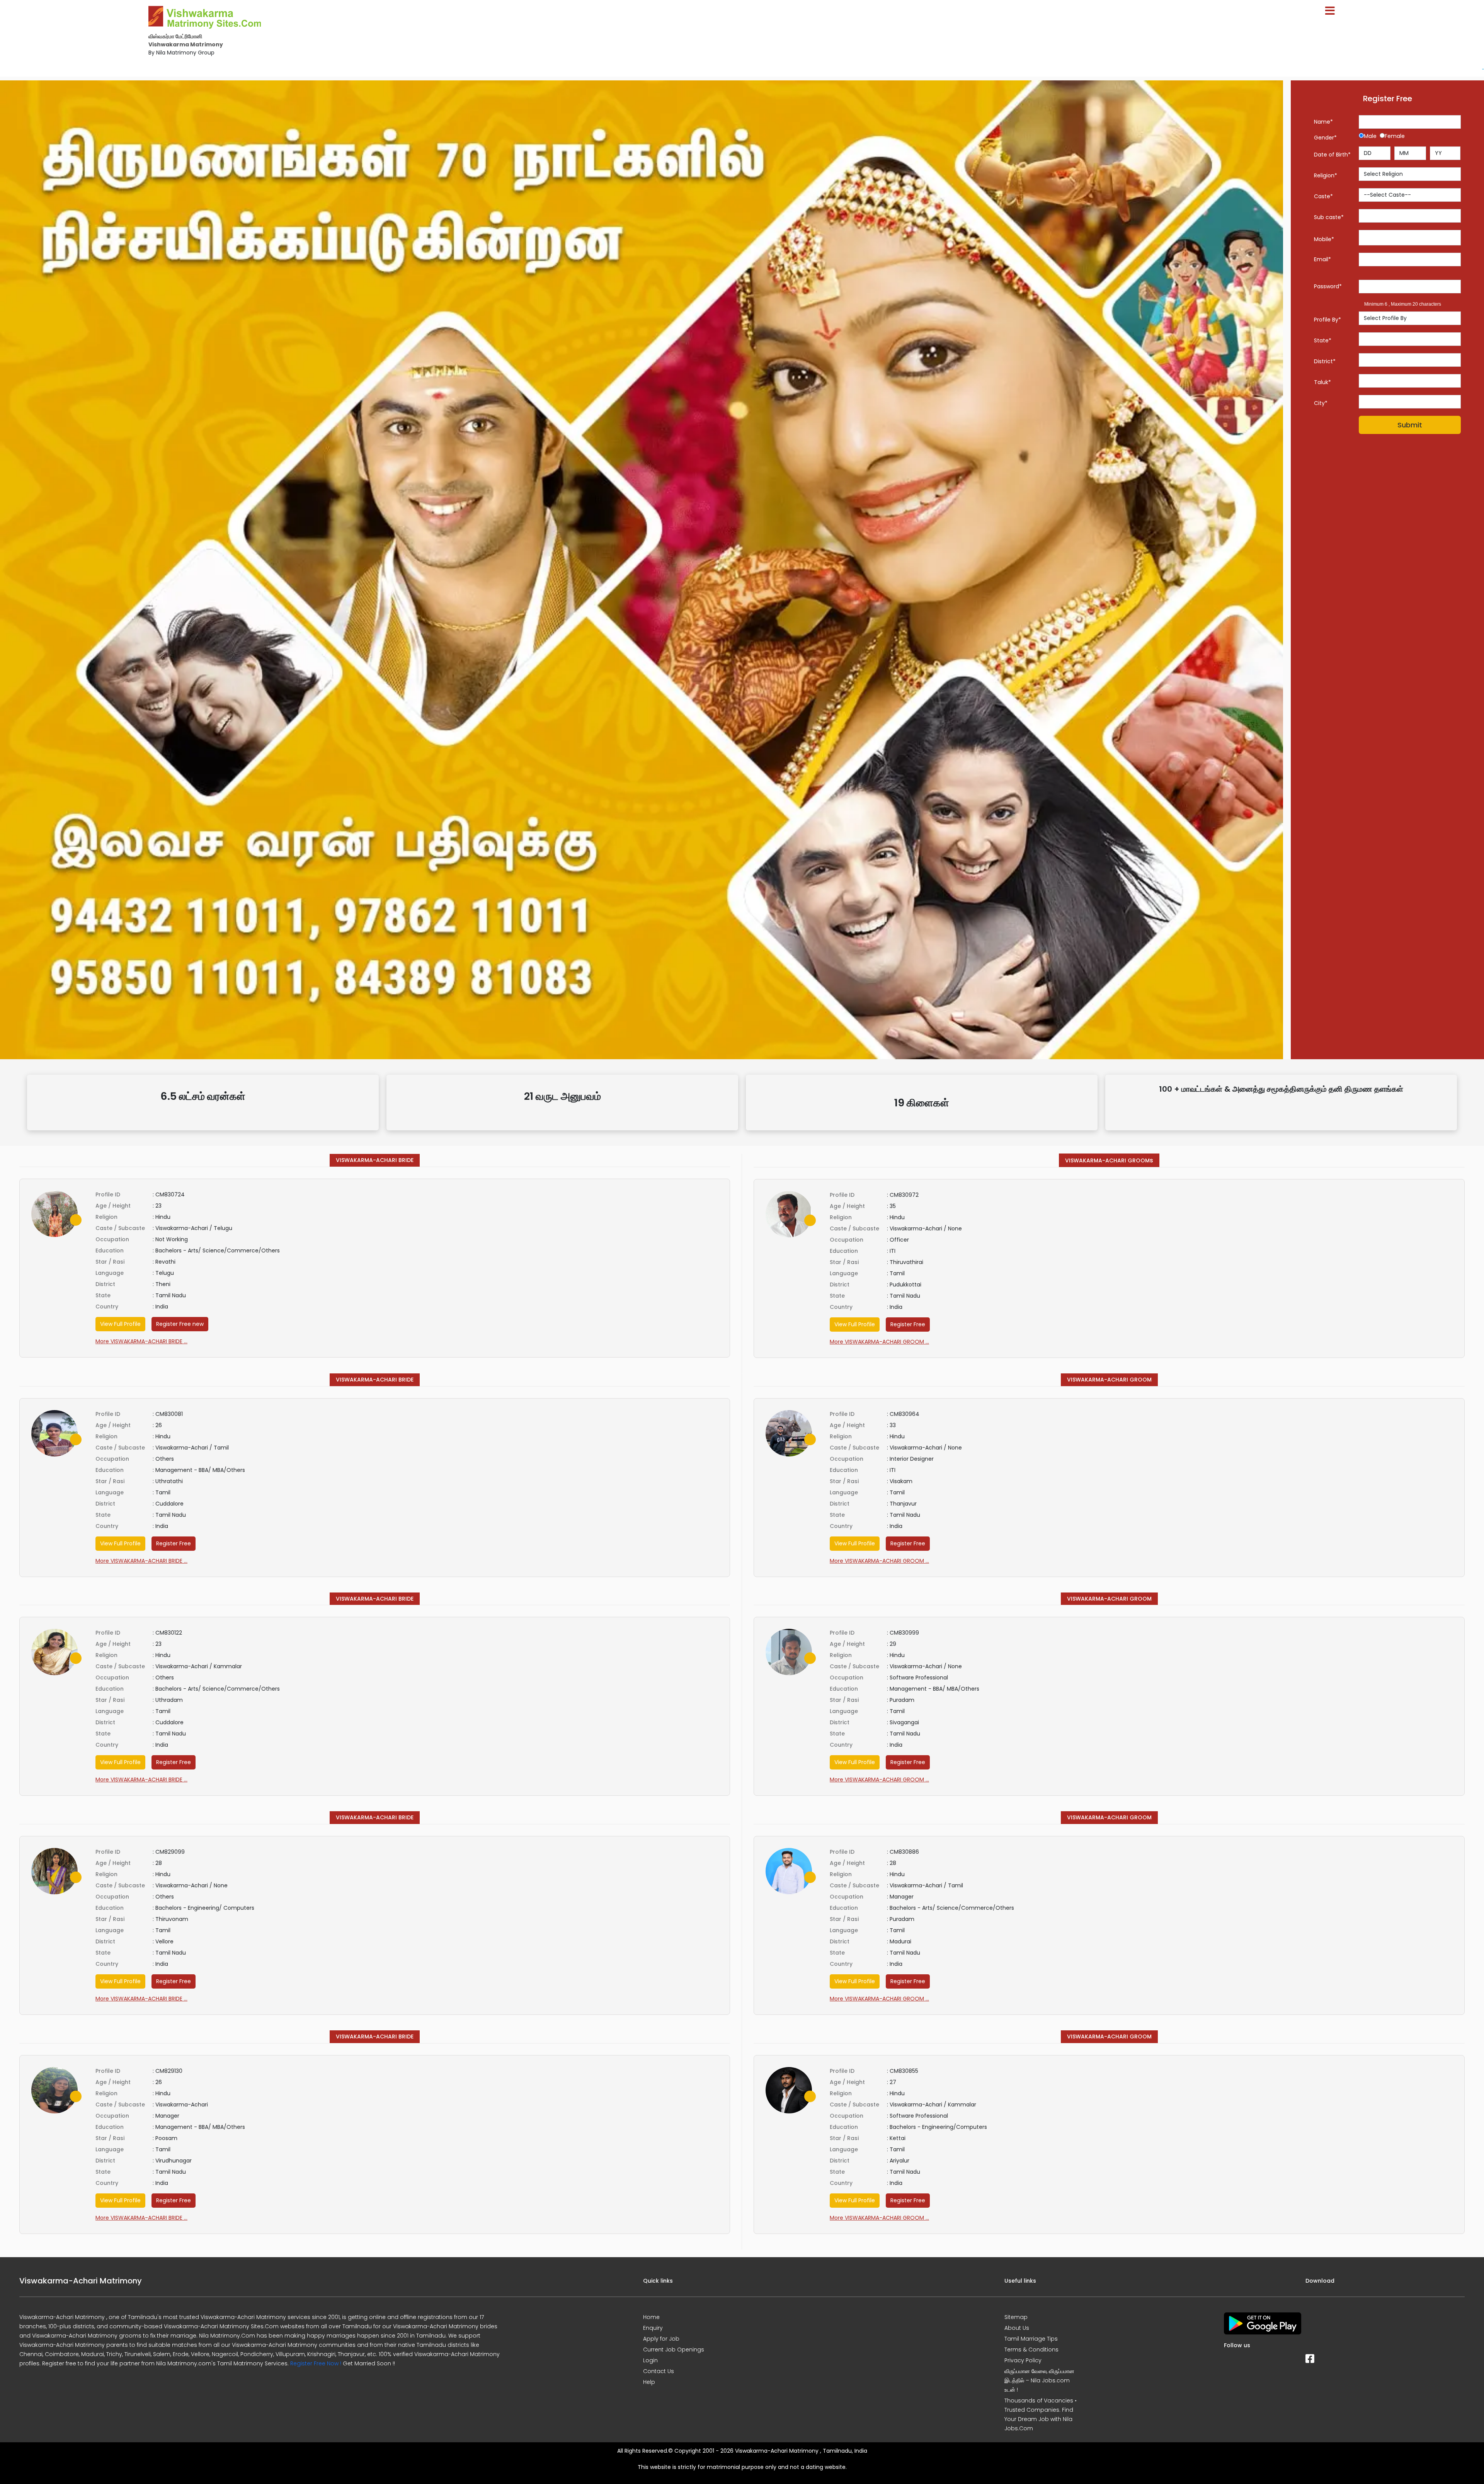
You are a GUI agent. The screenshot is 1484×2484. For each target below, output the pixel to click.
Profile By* (1327, 320)
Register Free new (180, 1324)
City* (1321, 403)
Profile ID (108, 1194)
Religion (106, 1217)
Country (107, 1307)
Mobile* (1324, 239)
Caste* (1323, 196)
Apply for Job (661, 2339)
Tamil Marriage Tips (1031, 2339)
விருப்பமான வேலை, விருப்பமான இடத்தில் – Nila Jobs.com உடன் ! (1039, 2380)
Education (110, 1251)
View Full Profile (120, 1324)
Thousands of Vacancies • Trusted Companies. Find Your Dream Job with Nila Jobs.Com (1041, 2414)
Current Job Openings (674, 2350)
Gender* (1325, 138)
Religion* (1326, 175)
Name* (1323, 122)
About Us (1017, 2328)
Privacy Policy (1023, 2360)
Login (650, 2360)
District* (1325, 361)
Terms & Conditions (1031, 2350)
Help (649, 2382)
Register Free (908, 1324)
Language (110, 1273)
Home (651, 2317)
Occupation (112, 1239)
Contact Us (659, 2371)
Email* (1322, 259)
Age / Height (113, 1206)
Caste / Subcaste (120, 1228)
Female (1395, 136)
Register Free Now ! (316, 2363)
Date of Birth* (1332, 155)
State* (1323, 340)
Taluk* (1322, 382)
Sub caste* (1329, 217)
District (105, 1284)
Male (1372, 136)
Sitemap (1016, 2317)
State (103, 1295)
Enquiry (653, 2328)
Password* (1328, 286)
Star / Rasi (110, 1262)
